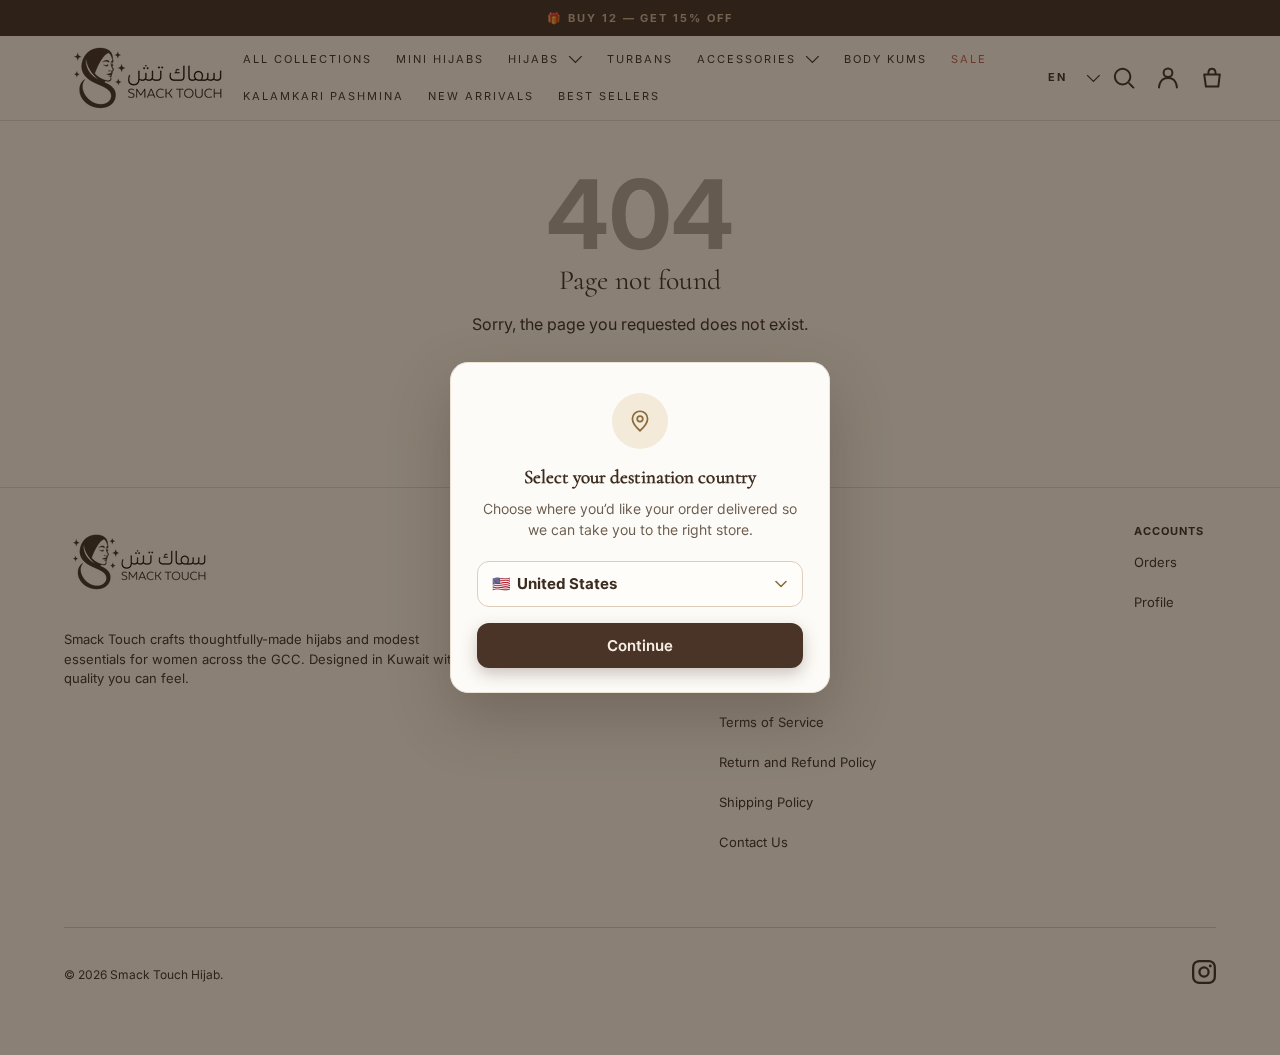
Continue (640, 645)
